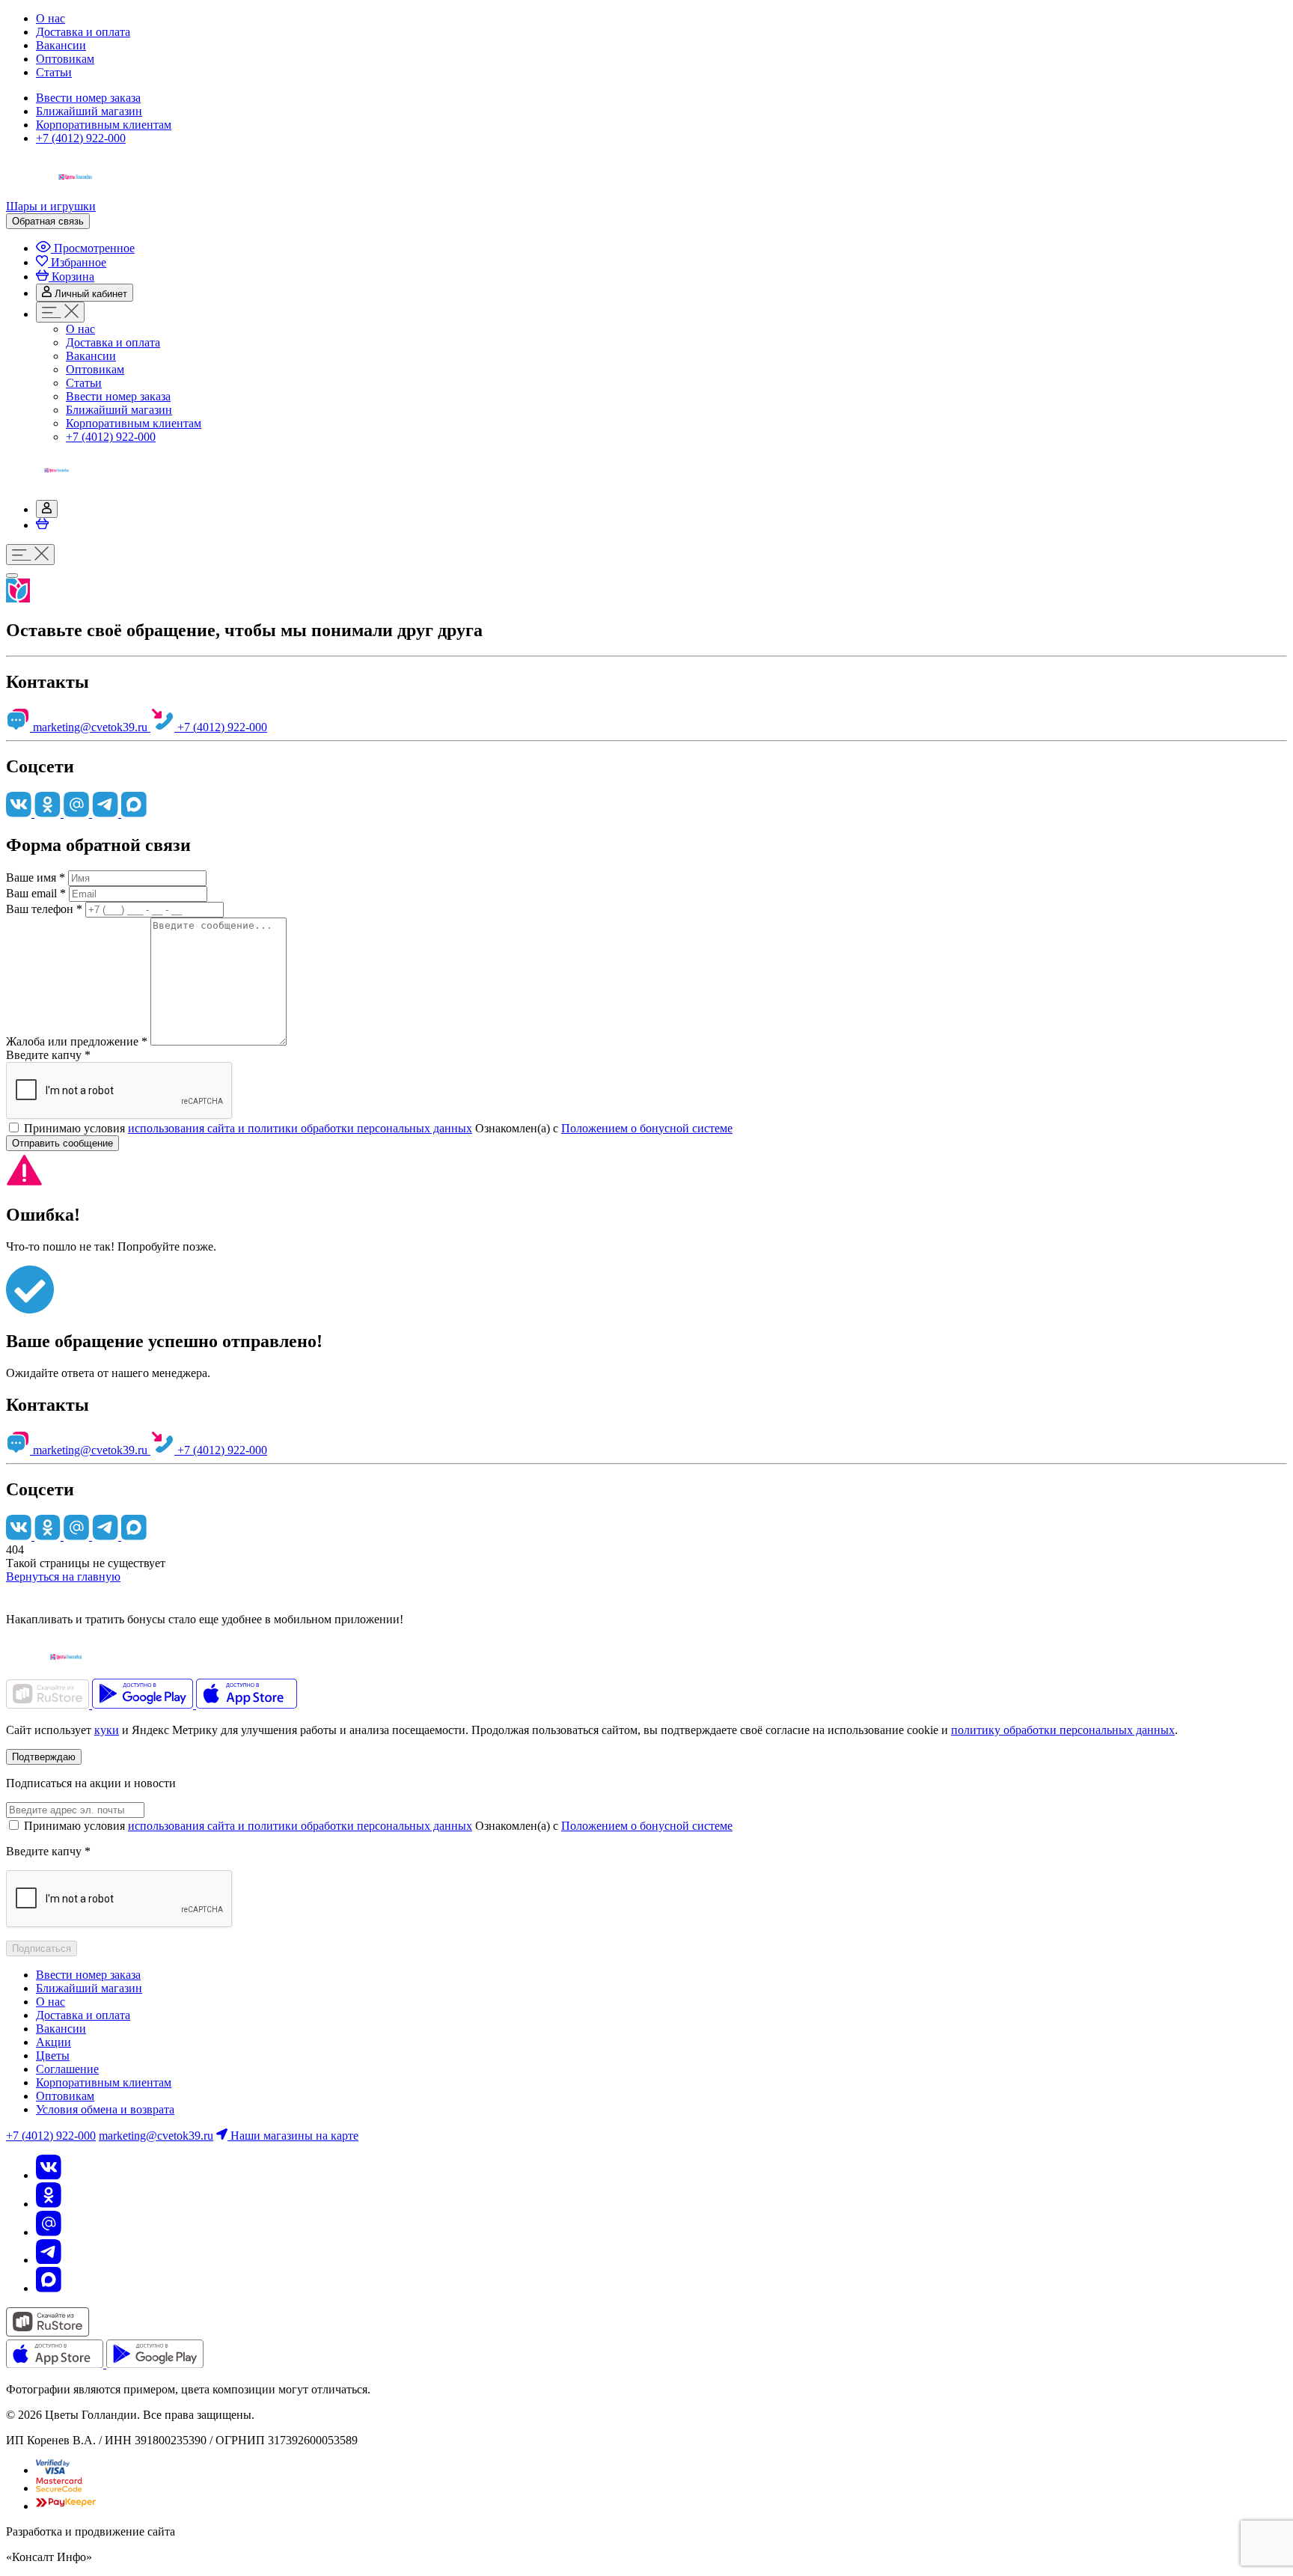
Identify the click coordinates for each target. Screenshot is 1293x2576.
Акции (54, 2042)
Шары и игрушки (51, 206)
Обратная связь (48, 221)
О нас (51, 18)
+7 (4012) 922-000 (81, 138)
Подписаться (42, 1948)
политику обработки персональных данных (1063, 1730)
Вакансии (61, 45)
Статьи (54, 72)
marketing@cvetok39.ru (90, 727)
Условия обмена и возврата (105, 2109)
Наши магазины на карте (293, 2136)
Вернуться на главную (63, 1577)
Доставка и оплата (83, 32)
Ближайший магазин (89, 111)
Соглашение (67, 2069)
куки (107, 1730)
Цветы (53, 2055)
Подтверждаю (44, 1757)
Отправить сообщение (62, 1143)
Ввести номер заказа (88, 98)
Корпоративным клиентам (104, 125)
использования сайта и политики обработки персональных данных (300, 1128)
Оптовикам (65, 59)
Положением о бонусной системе (647, 1128)
